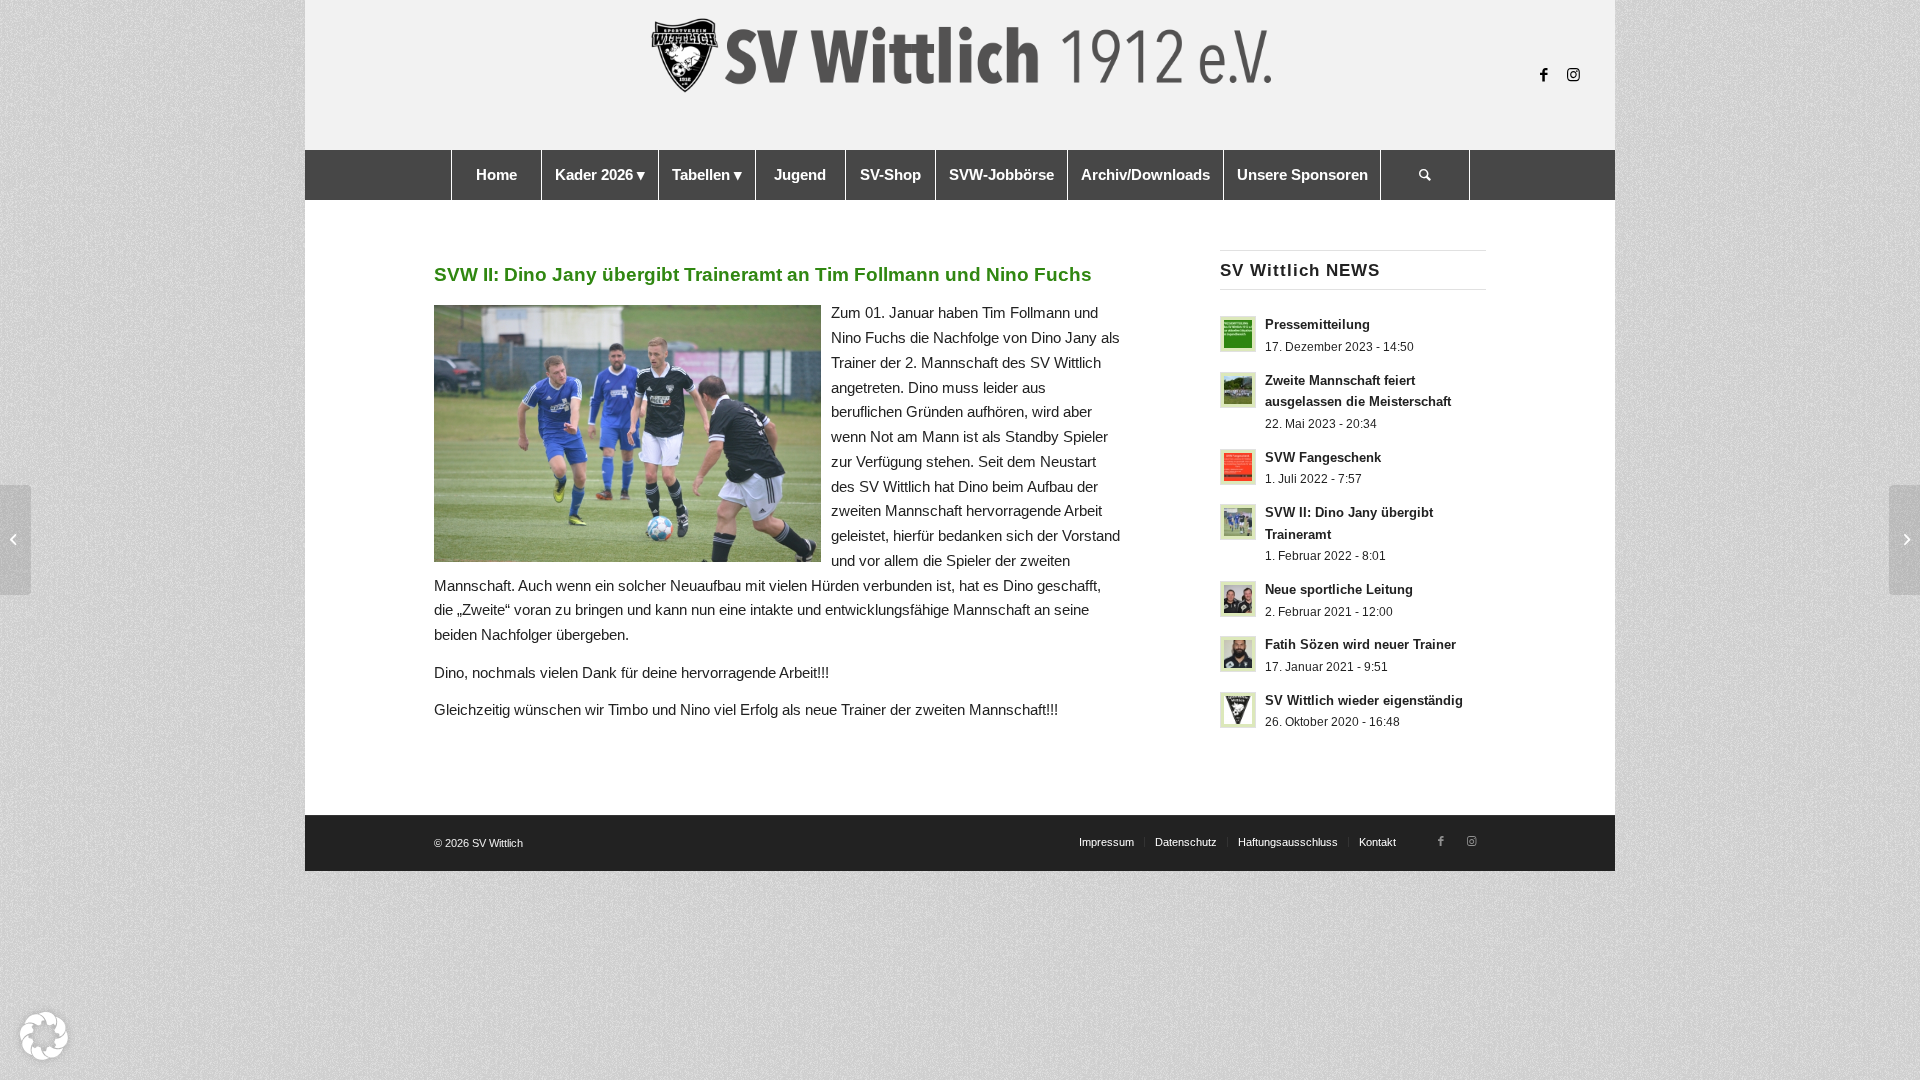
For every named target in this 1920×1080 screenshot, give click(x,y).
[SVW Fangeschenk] (1904, 540)
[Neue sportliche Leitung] (15, 540)
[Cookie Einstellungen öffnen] (44, 1054)
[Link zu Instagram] (1574, 75)
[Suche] (1425, 175)
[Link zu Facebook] (1544, 75)
